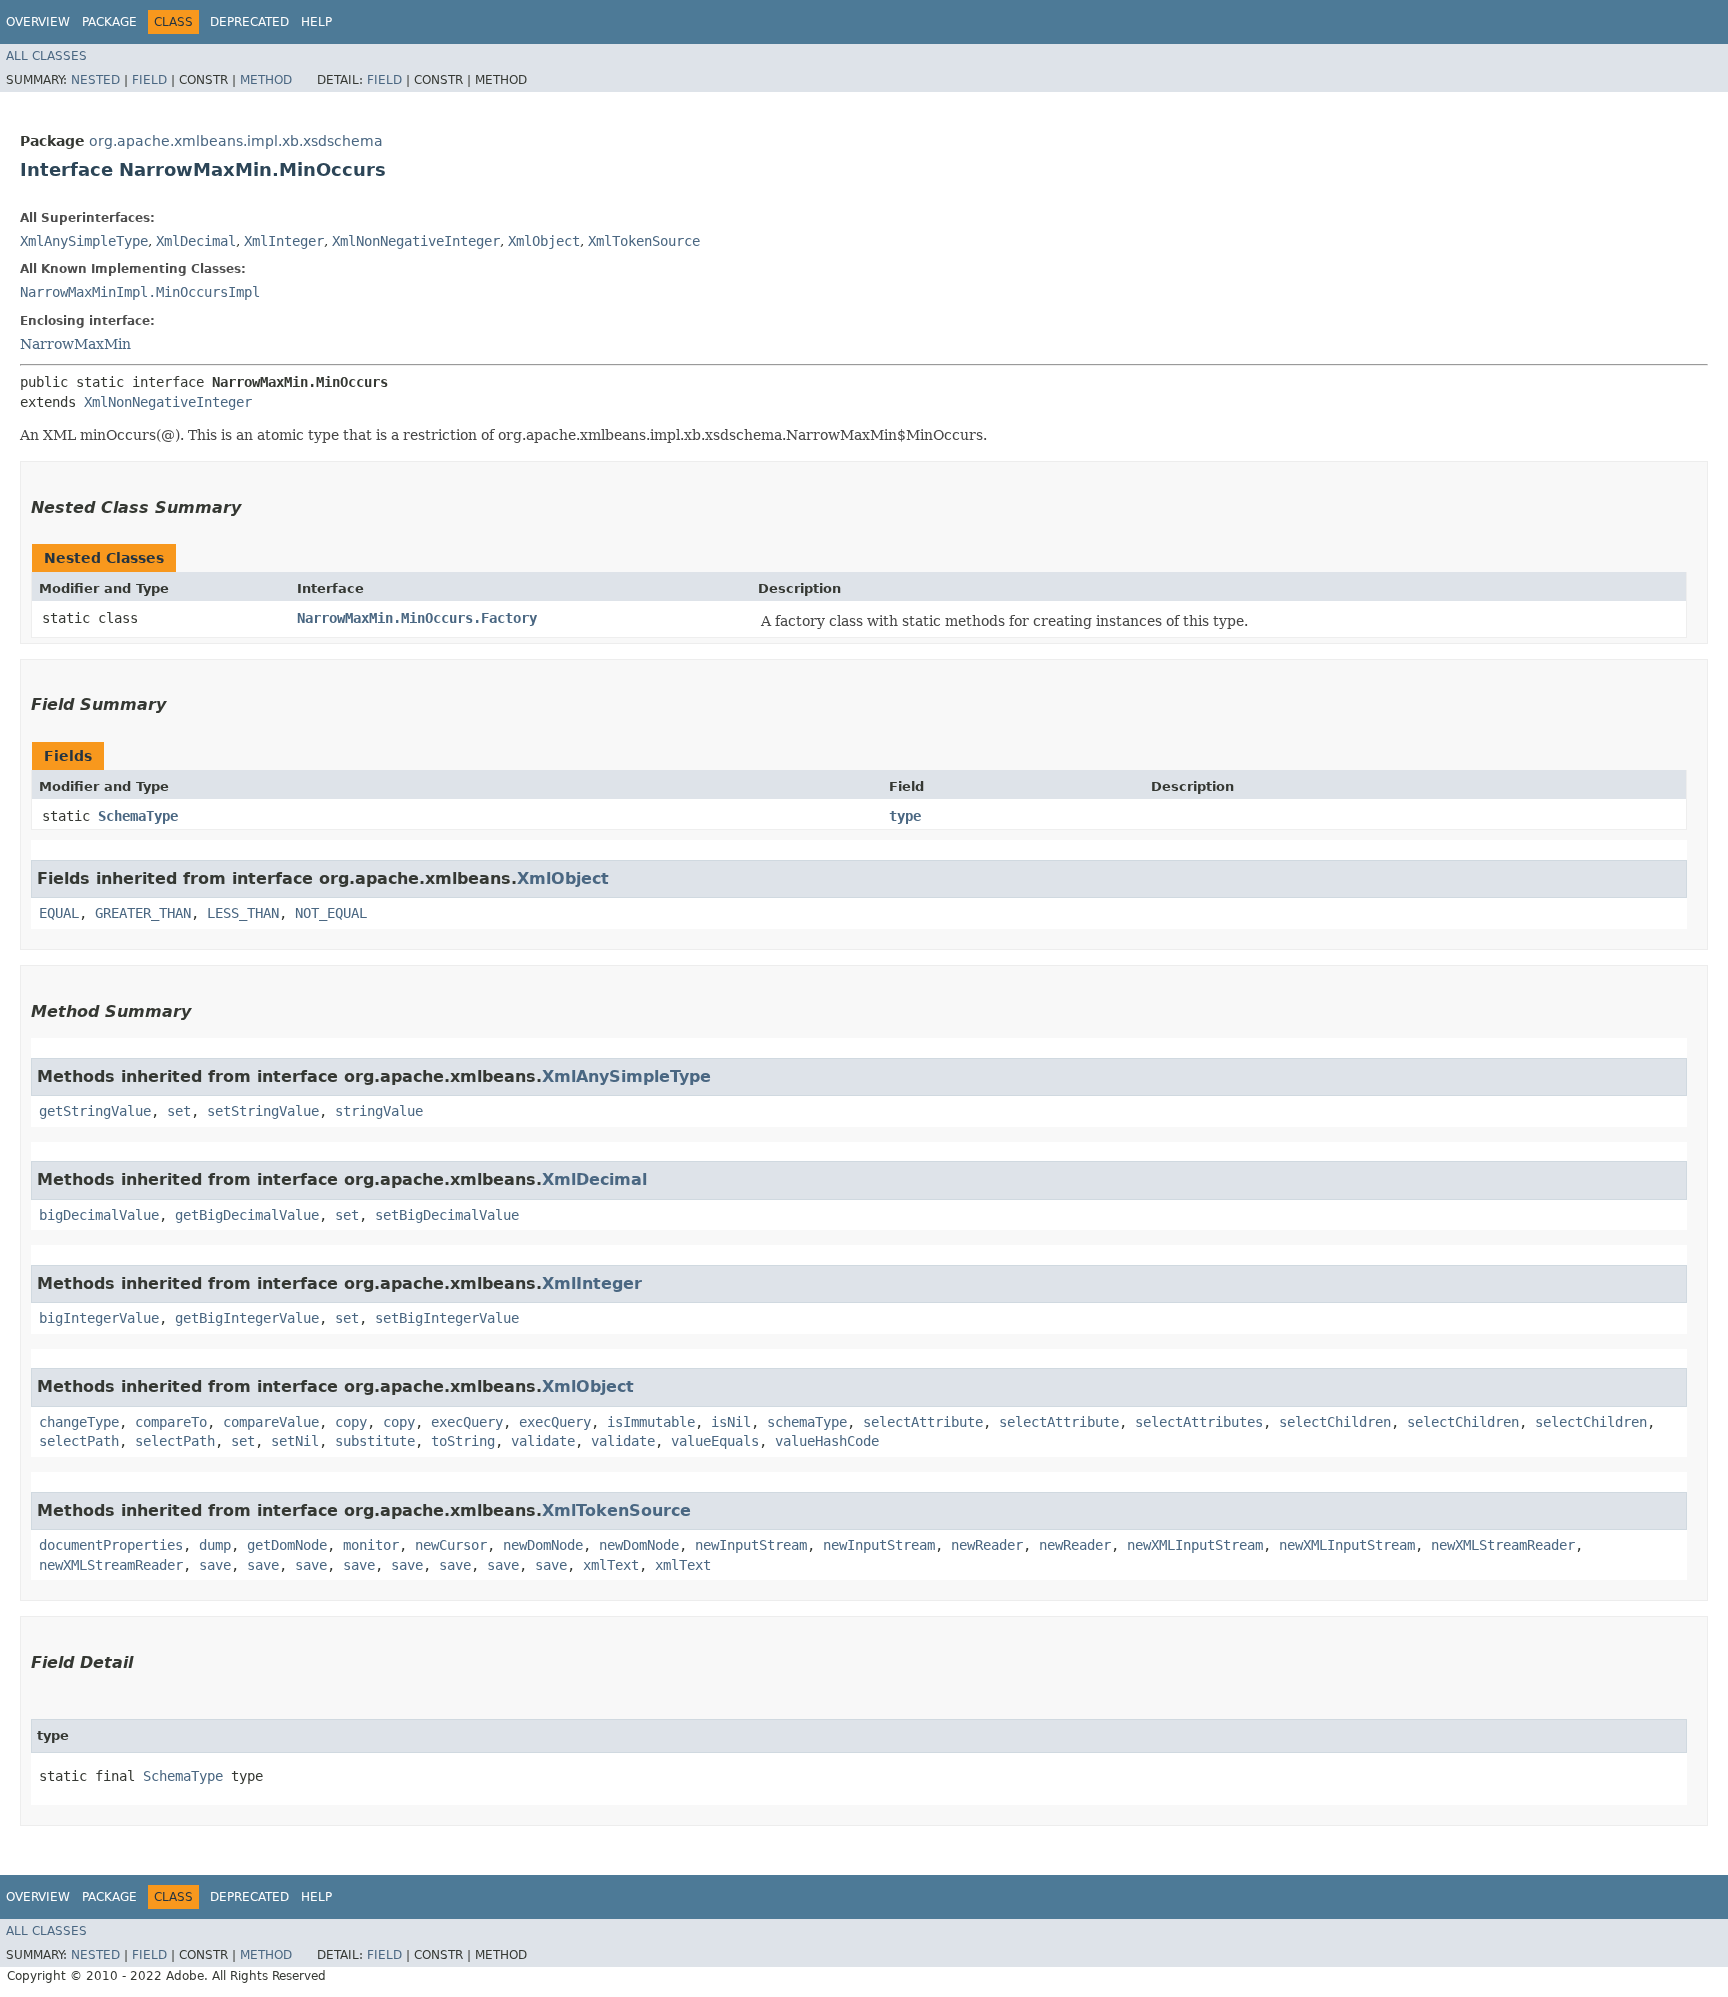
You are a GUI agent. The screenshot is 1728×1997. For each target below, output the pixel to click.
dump (215, 1545)
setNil (295, 1441)
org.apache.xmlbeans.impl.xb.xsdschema (236, 141)
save (215, 1565)
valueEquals (715, 1441)
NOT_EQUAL (331, 913)
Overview (38, 22)
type (905, 816)
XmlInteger (284, 241)
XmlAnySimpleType (84, 241)
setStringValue (263, 1111)
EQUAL (59, 913)
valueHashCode (827, 1441)
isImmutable (651, 1422)
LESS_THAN (243, 913)
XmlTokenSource (644, 241)
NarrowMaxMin (75, 344)
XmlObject (544, 241)
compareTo (171, 1422)
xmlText (611, 1565)
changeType (79, 1422)
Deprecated (249, 22)
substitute (375, 1441)
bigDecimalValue (99, 1215)
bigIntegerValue (99, 1318)
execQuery (467, 1422)
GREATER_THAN (143, 913)
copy (351, 1422)
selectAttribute (923, 1422)
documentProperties (111, 1545)
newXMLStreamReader (1503, 1545)
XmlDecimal (196, 241)
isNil (731, 1422)
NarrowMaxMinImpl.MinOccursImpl (140, 292)
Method (266, 80)
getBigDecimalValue (247, 1215)
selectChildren (1335, 1422)
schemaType (807, 1422)
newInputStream (751, 1545)
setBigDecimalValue (447, 1215)
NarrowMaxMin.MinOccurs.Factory (417, 618)
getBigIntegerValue (247, 1318)
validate (543, 1441)
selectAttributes (1199, 1422)
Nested (95, 80)
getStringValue (95, 1111)
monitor (371, 1545)
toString (463, 1441)
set (179, 1111)
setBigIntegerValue (447, 1318)
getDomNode (287, 1545)
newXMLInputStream (1195, 1545)
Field (149, 80)
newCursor (451, 1545)
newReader (987, 1545)
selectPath (79, 1441)
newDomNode (543, 1545)
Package (109, 22)
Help (316, 22)
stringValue (379, 1111)
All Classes (46, 56)
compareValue (271, 1422)
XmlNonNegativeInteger (416, 241)
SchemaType (138, 816)
